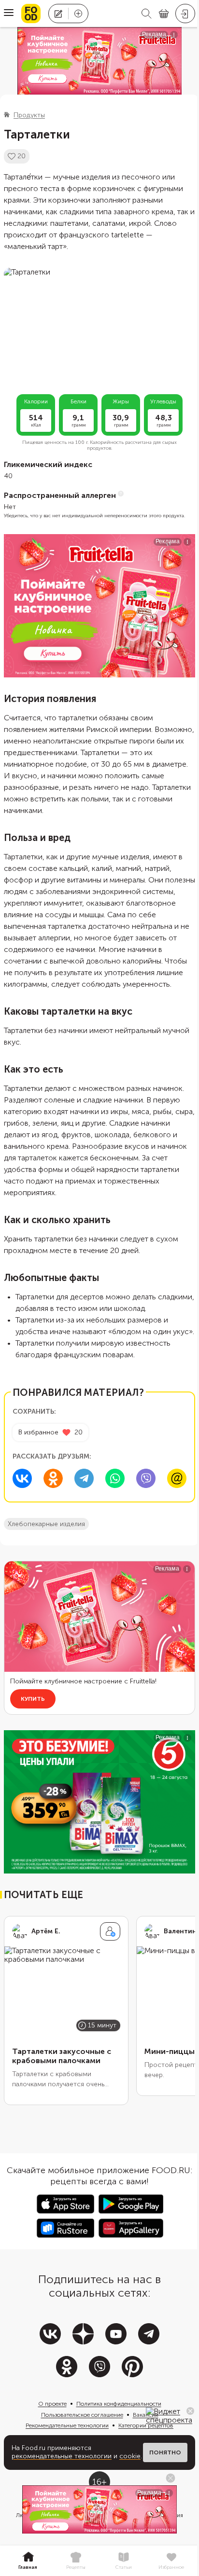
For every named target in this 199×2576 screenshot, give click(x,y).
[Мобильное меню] (9, 14)
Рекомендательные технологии (67, 2425)
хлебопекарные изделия (46, 1524)
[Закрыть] (190, 2411)
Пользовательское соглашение (82, 2415)
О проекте (52, 2404)
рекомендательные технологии (62, 2456)
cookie (130, 2456)
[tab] (28, 2561)
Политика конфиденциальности (119, 2404)
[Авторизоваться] (185, 14)
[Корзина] (164, 14)
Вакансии (146, 2415)
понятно (165, 2452)
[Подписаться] (110, 1931)
